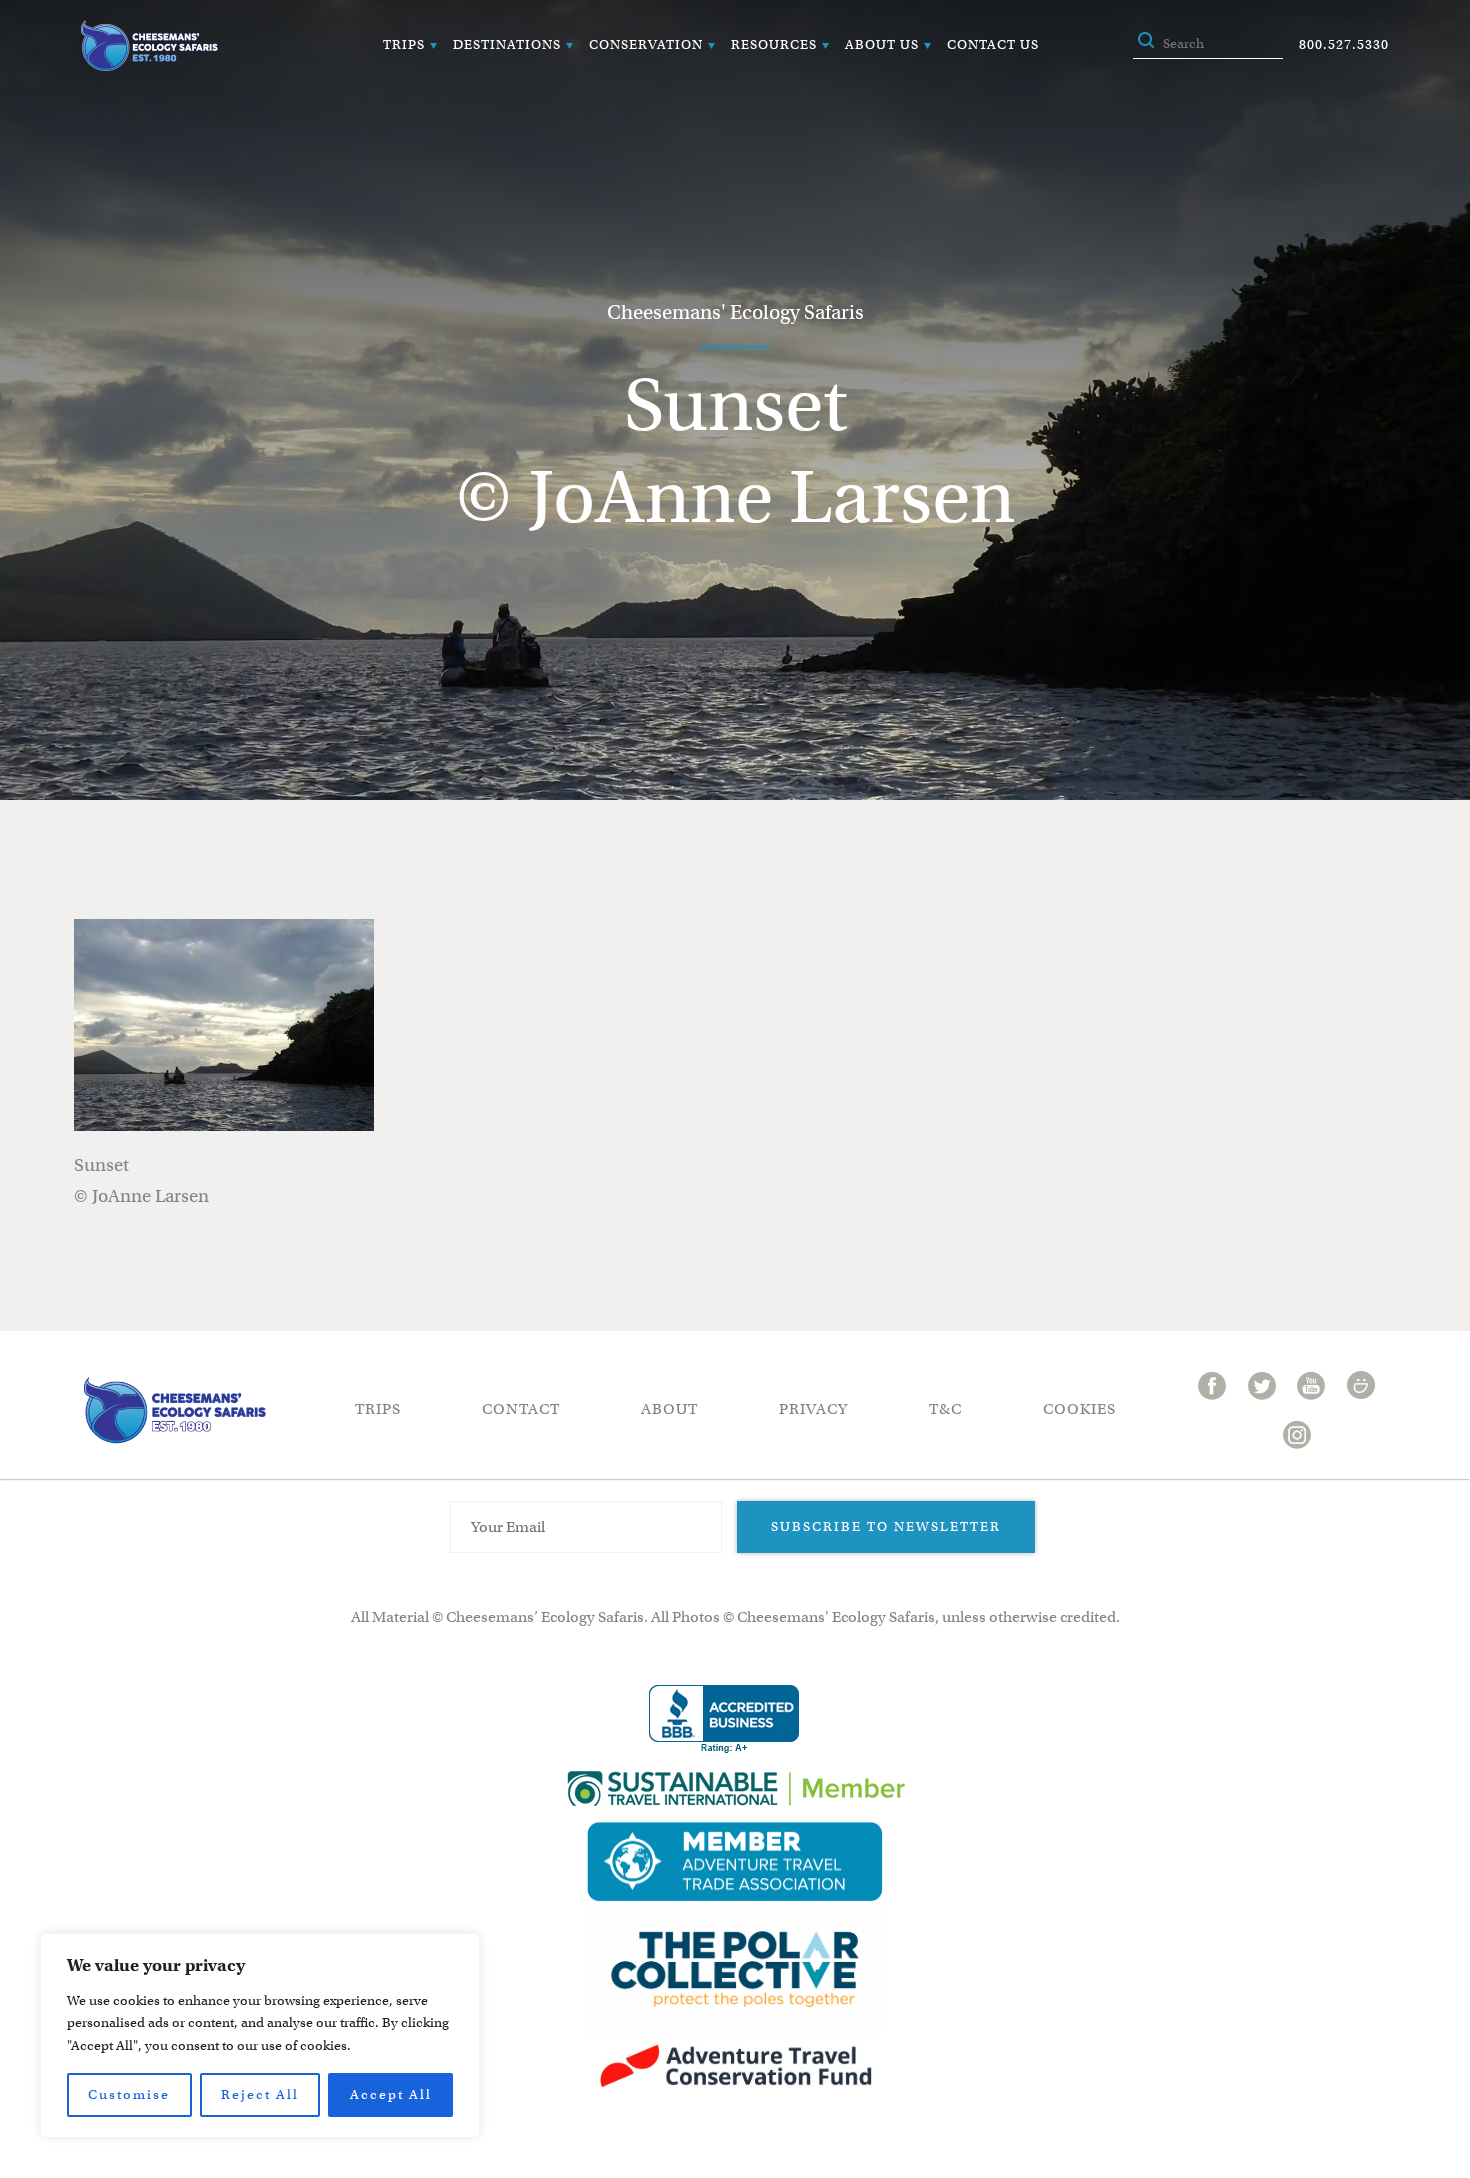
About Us (882, 44)
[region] (260, 2035)
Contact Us (993, 44)
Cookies (1079, 1409)
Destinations (507, 44)
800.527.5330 (1344, 44)
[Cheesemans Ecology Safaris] (149, 45)
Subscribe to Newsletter (886, 1526)
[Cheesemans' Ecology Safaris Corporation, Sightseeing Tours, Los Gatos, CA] (724, 1719)
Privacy (813, 1409)
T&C (945, 1409)
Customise (129, 2094)
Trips (404, 44)
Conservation (646, 44)
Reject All (260, 2094)
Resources (774, 44)
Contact (521, 1409)
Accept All (391, 2094)
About (669, 1409)
